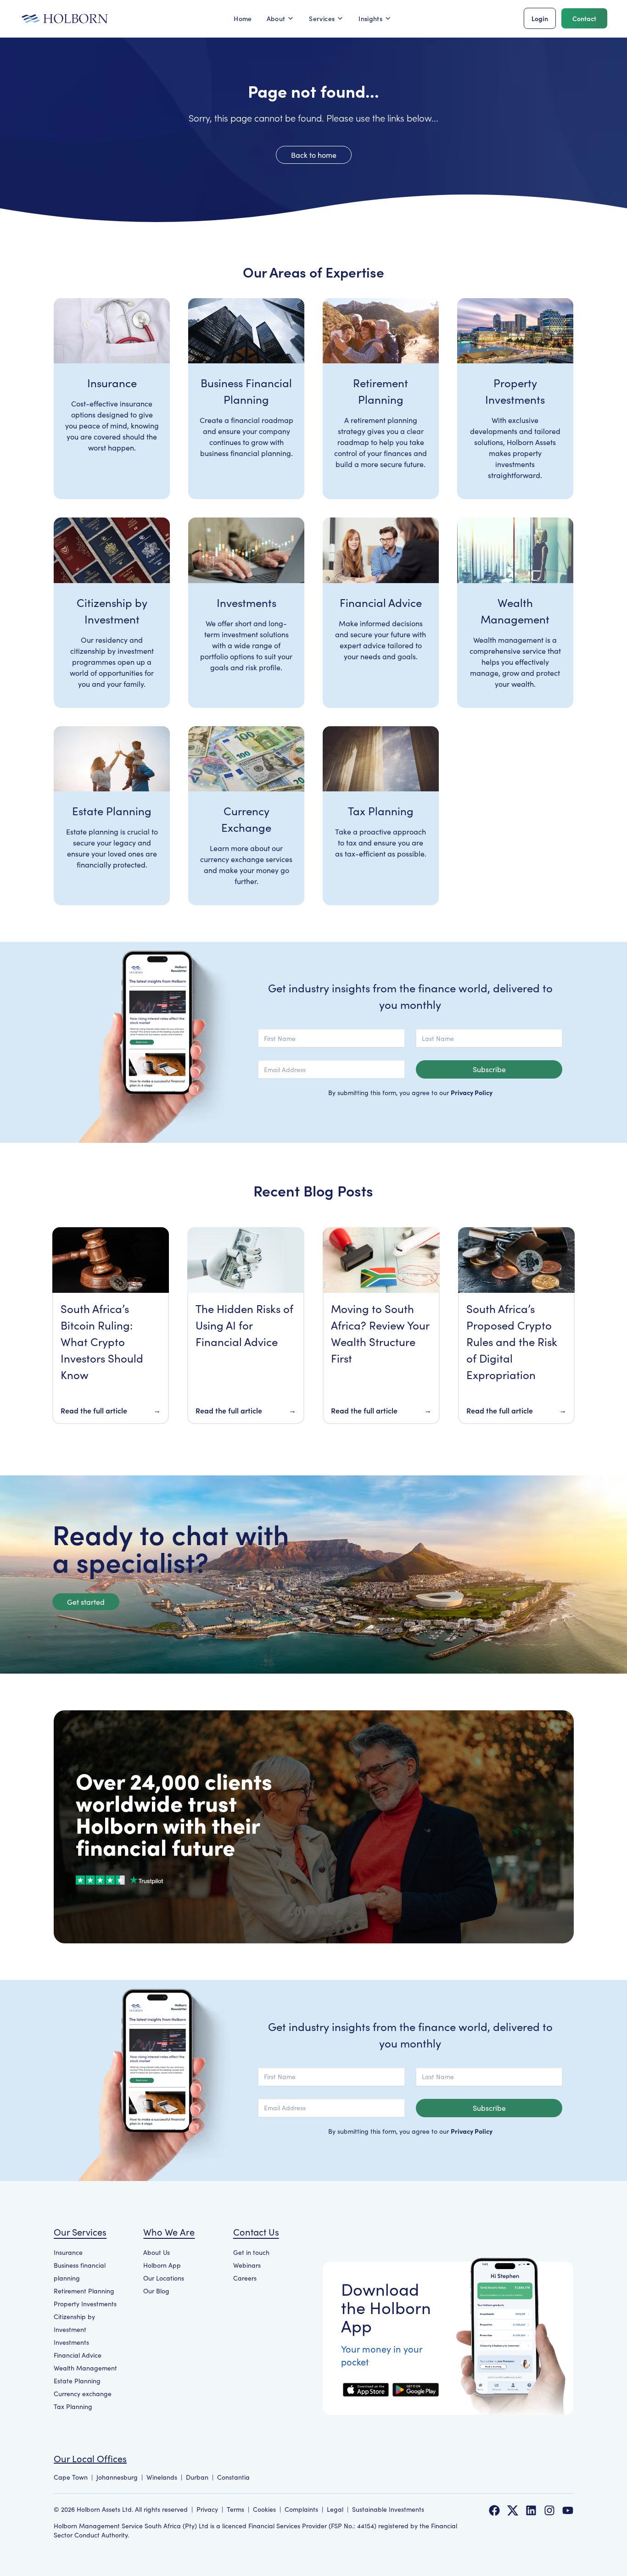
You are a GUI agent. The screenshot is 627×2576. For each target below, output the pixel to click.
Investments (71, 2342)
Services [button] (322, 18)
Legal (335, 2509)
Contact (584, 18)
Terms (235, 2509)
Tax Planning (73, 2406)
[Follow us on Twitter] (513, 2510)
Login (540, 18)
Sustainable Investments (388, 2509)
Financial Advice (78, 2355)
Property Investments (85, 2304)
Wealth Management (85, 2368)
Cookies (264, 2509)
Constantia (233, 2477)
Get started (86, 1602)
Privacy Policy (472, 1092)
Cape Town (71, 2477)
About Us (157, 2252)
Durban (197, 2477)
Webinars (247, 2265)
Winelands (162, 2477)
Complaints (301, 2509)
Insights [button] (370, 18)
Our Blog (156, 2291)
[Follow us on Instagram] (549, 2510)
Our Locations (164, 2278)
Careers (245, 2278)
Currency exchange (83, 2394)
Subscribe (489, 1069)
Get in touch (251, 2252)
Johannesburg (117, 2477)
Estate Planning (77, 2381)
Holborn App (162, 2265)
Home (243, 18)
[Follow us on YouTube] (568, 2510)
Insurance (68, 2252)
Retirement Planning (84, 2291)
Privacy (207, 2509)
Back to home (314, 155)
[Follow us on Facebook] (494, 2510)
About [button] (276, 18)
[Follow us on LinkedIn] (531, 2510)
